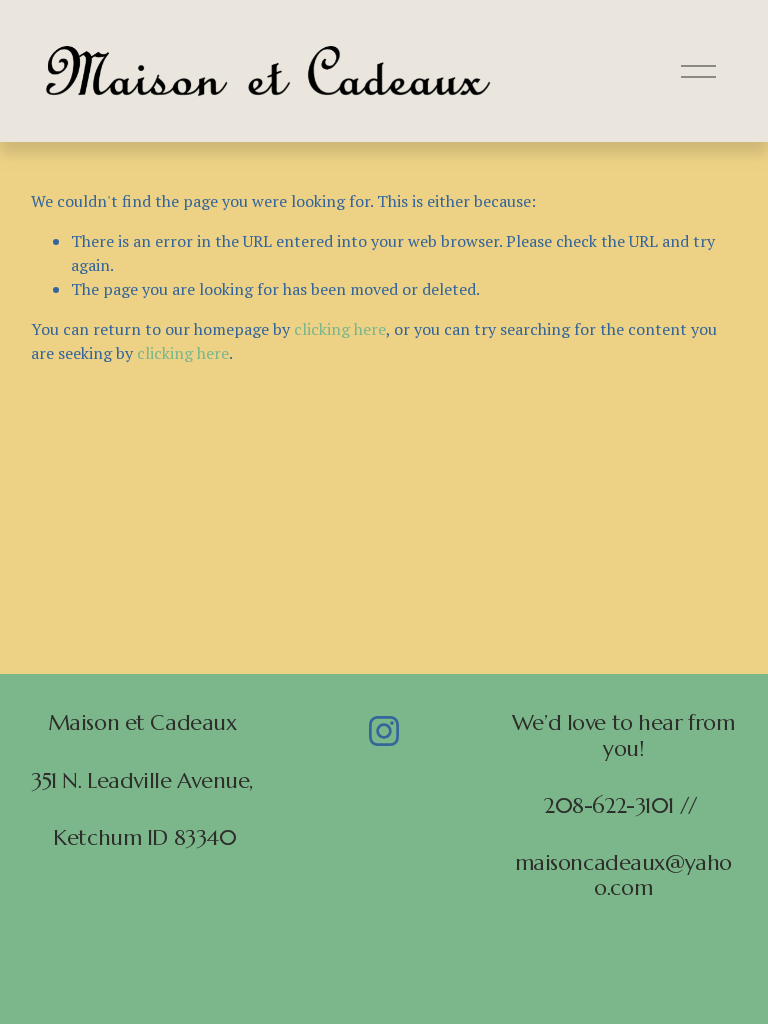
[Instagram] (384, 731)
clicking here (340, 329)
